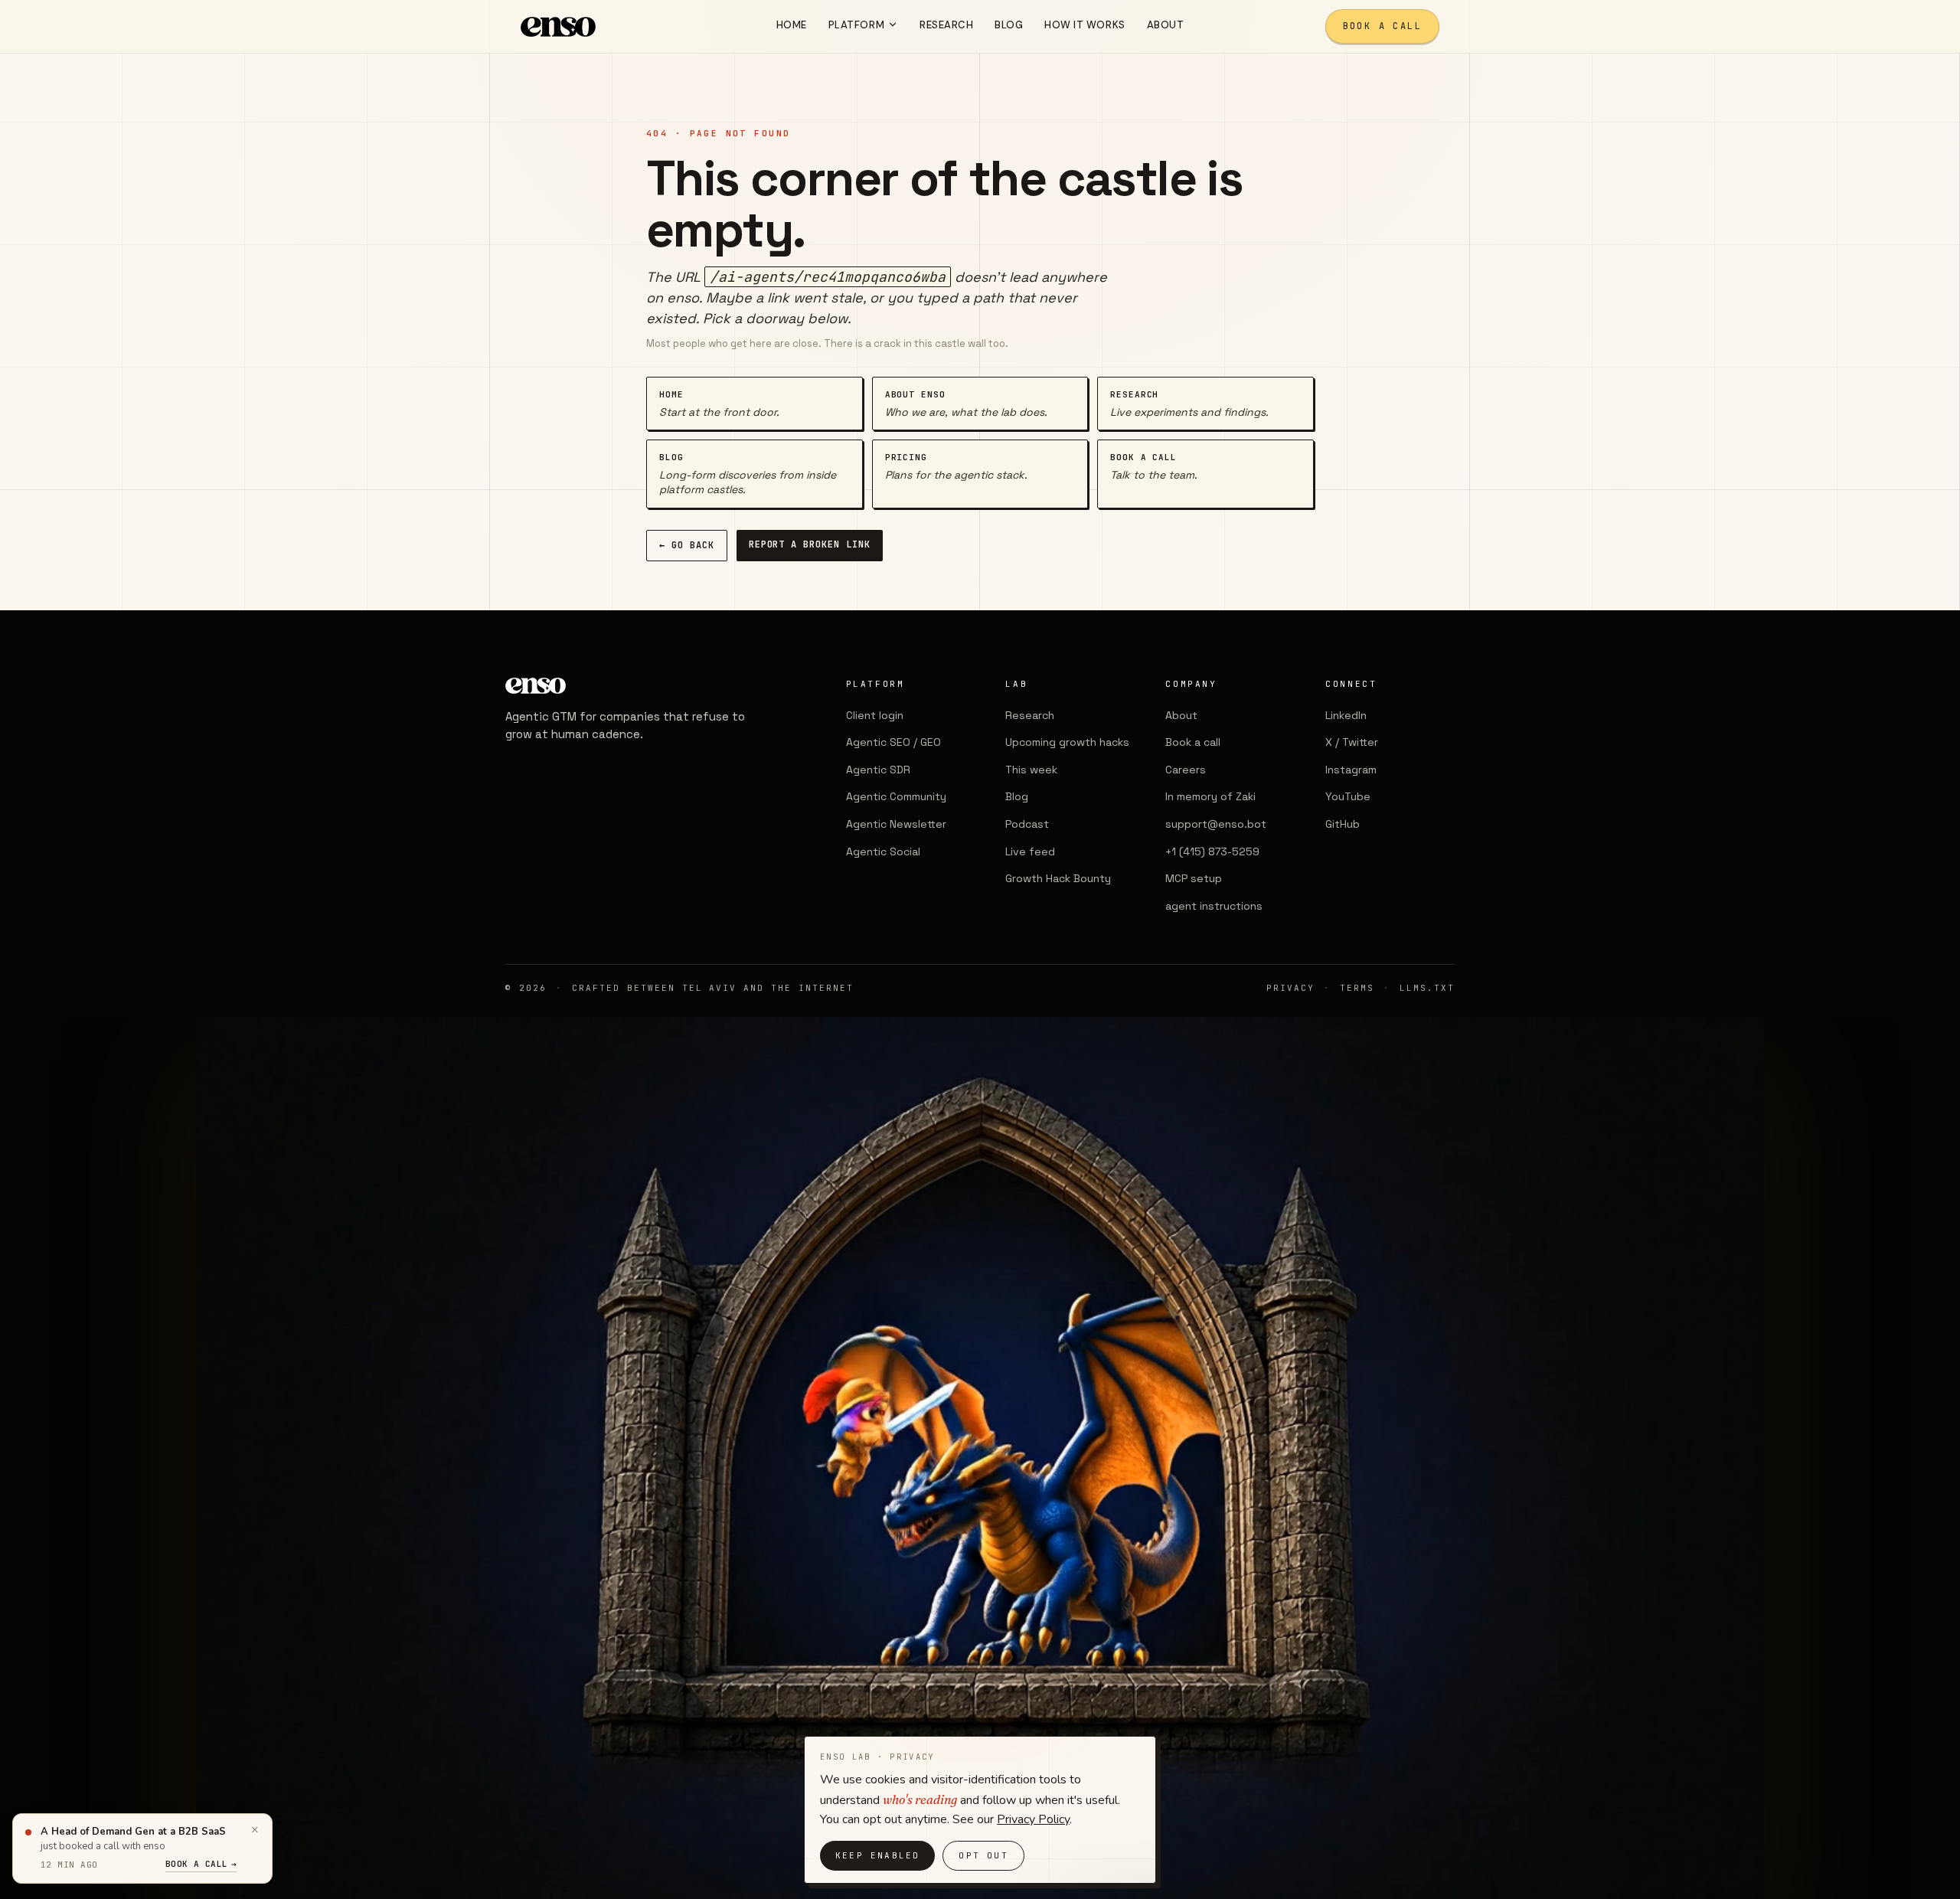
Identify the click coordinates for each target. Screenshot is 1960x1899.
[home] (628, 686)
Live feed (1030, 851)
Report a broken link (810, 544)
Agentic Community (896, 796)
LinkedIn (1346, 715)
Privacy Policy (1033, 1819)
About (1181, 715)
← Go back (687, 545)
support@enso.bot (1216, 824)
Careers (1186, 770)
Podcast (1027, 824)
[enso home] (558, 27)
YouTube (1348, 796)
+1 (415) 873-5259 (1212, 851)
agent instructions (1214, 906)
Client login (875, 715)
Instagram (1351, 770)
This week (1031, 770)
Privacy (1290, 988)
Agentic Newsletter (896, 824)
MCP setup (1194, 878)
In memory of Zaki (1210, 796)
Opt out (983, 1855)
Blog (1017, 796)
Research (1030, 715)
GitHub (1343, 824)
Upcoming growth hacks (1067, 742)
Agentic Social (883, 851)
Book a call (1382, 26)
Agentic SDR (878, 770)
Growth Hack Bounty (1058, 878)
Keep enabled (877, 1855)
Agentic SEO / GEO (893, 742)
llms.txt (1427, 988)
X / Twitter (1352, 742)
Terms (1357, 988)
